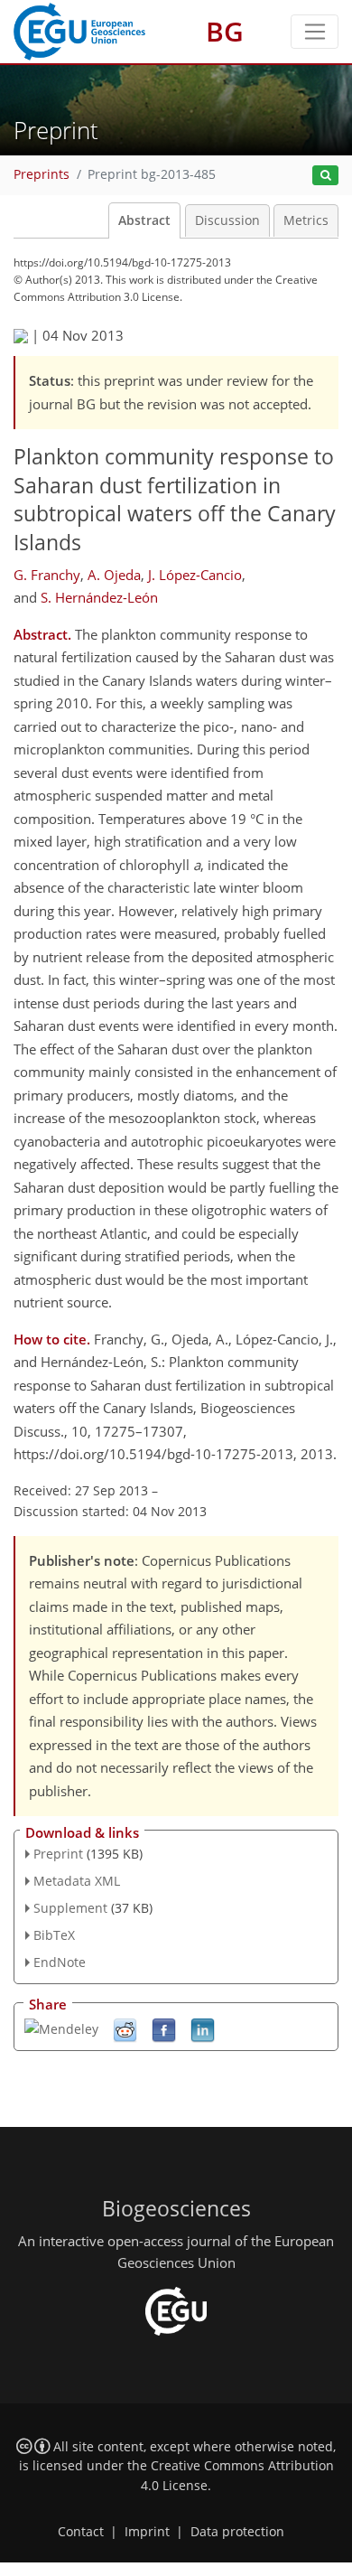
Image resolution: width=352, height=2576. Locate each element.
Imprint (147, 2532)
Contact (81, 2532)
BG (225, 31)
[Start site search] (325, 176)
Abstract (144, 220)
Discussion (227, 220)
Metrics (306, 220)
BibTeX (54, 1935)
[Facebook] (164, 2029)
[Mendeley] (61, 2027)
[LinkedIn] (203, 2029)
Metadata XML (77, 1881)
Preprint (58, 1854)
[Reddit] (125, 2029)
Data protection (237, 2532)
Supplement (70, 1908)
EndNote (60, 1962)
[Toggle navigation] (315, 32)
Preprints (42, 174)
